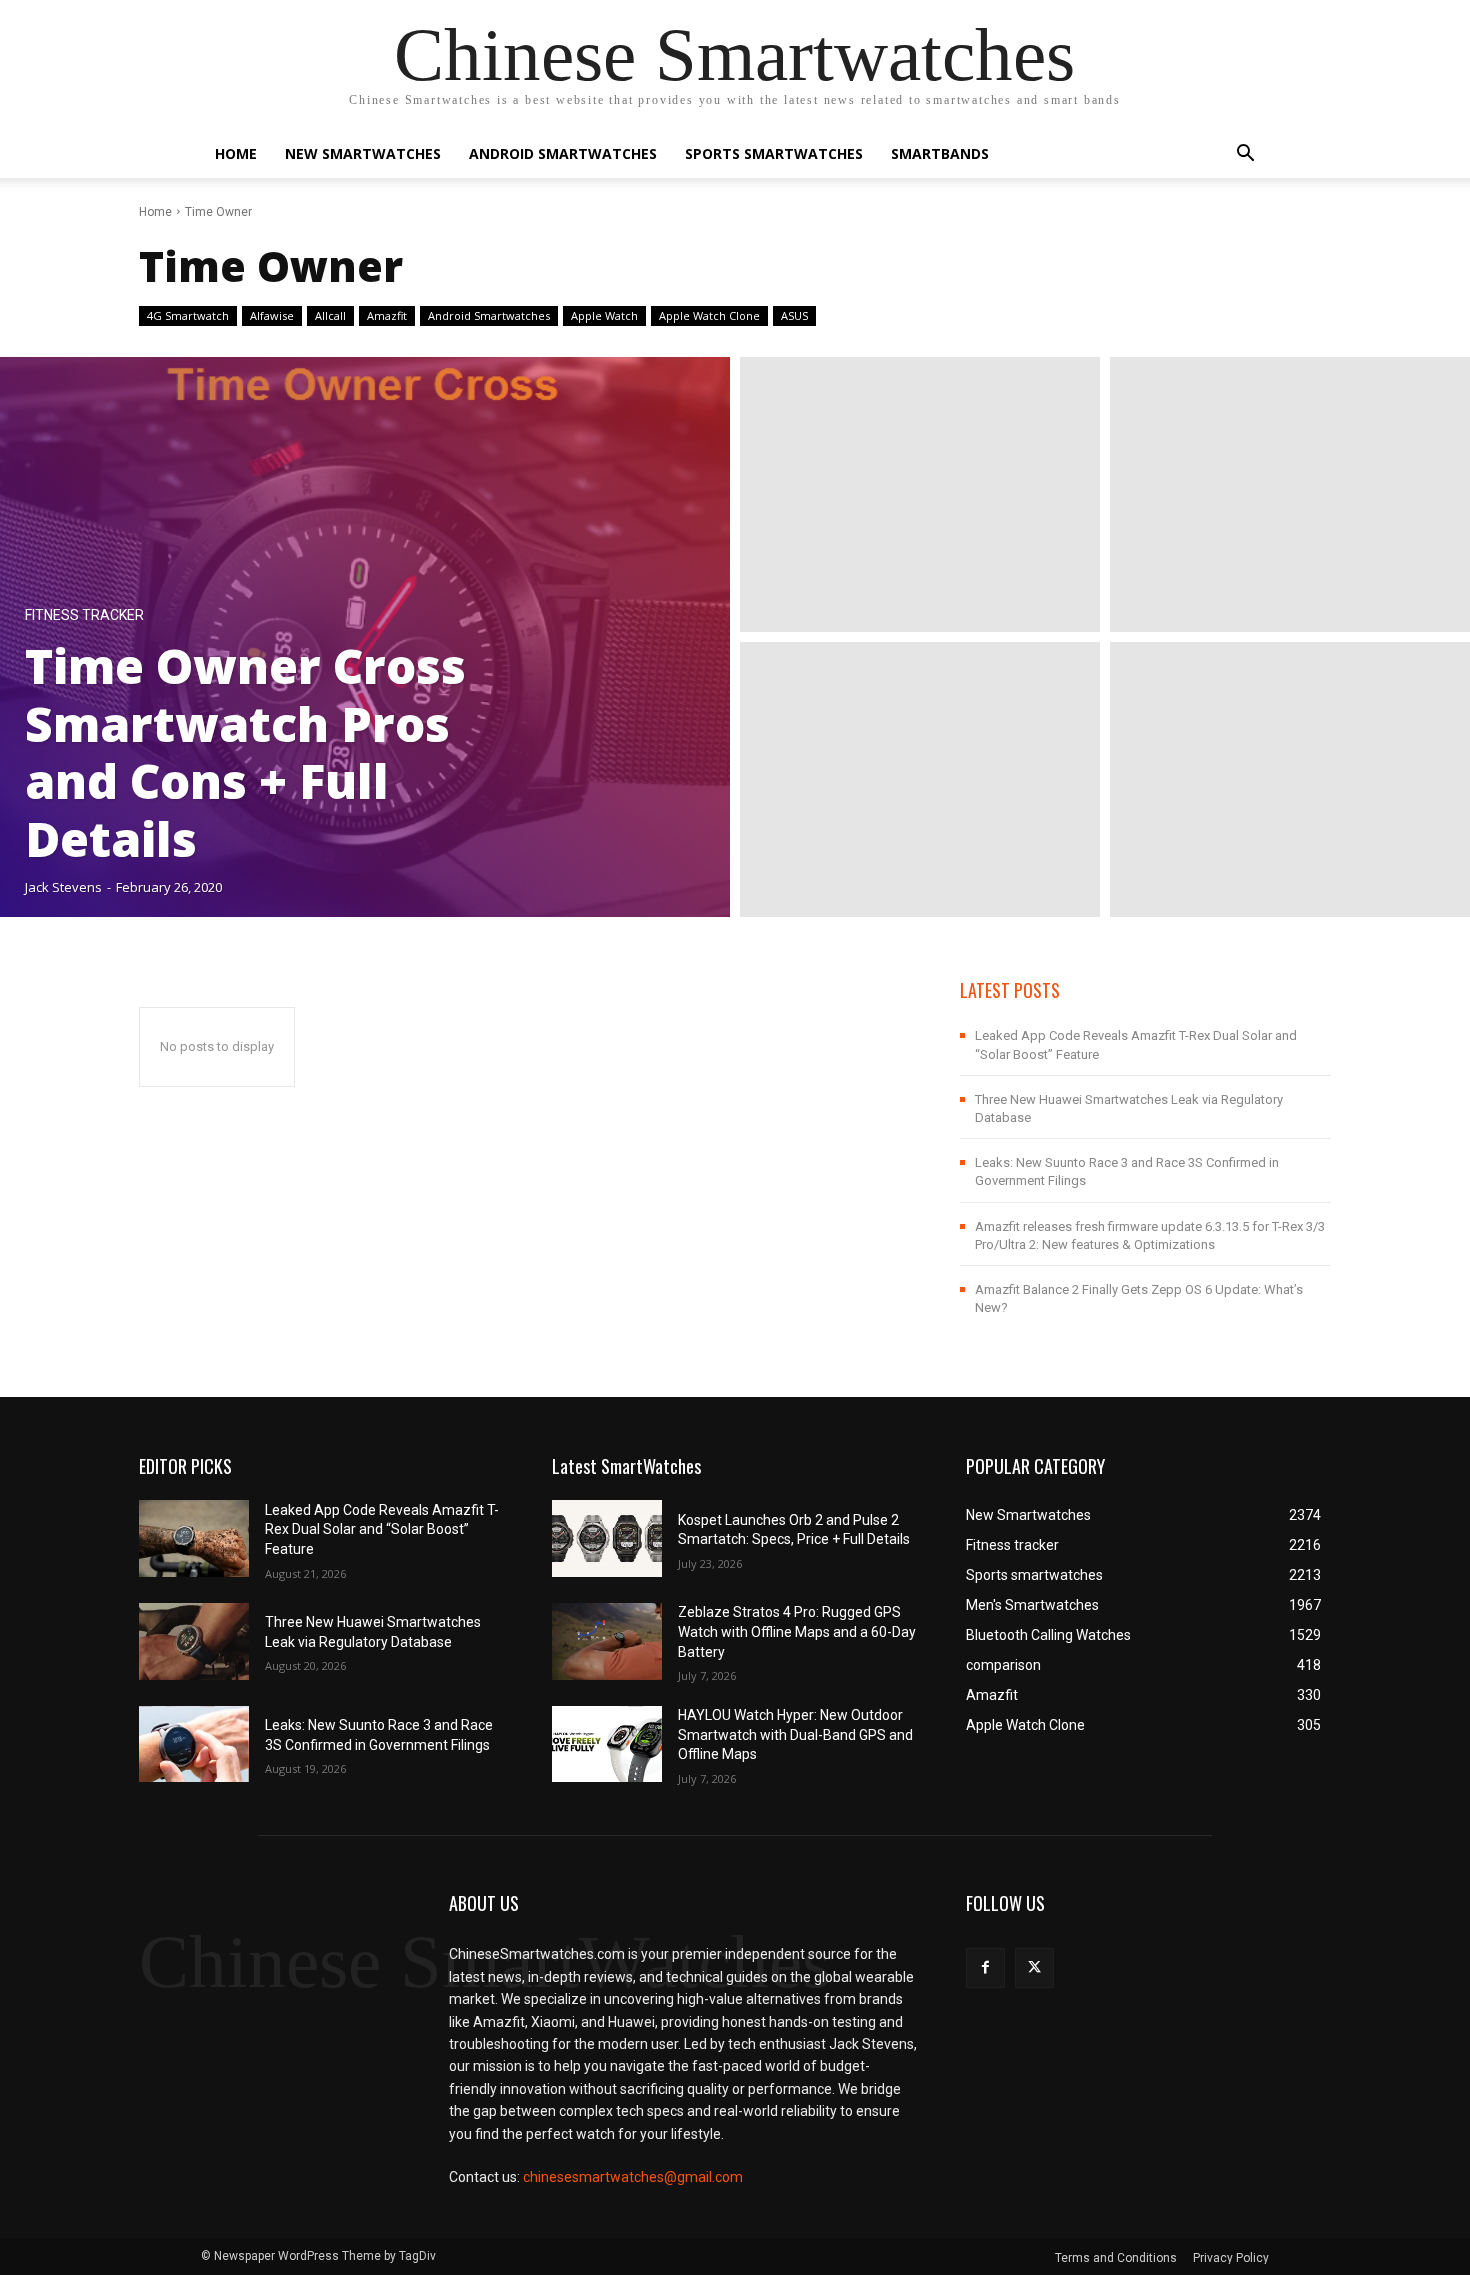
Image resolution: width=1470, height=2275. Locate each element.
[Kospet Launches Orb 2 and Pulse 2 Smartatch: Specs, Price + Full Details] (607, 1538)
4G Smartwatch (188, 315)
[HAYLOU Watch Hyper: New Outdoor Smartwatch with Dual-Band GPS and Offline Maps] (607, 1744)
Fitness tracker (84, 615)
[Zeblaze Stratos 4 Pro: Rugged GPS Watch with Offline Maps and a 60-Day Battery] (607, 1641)
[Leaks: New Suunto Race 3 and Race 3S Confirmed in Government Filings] (194, 1744)
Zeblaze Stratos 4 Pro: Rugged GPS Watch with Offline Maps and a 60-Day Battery (797, 1631)
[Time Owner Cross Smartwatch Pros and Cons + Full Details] (365, 637)
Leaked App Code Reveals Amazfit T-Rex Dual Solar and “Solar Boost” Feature (382, 1529)
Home (236, 153)
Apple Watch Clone (709, 315)
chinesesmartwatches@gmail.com (633, 2177)
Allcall (330, 315)
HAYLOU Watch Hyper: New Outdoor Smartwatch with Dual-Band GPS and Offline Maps (795, 1734)
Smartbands (940, 153)
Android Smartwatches (563, 153)
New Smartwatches (363, 153)
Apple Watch (604, 315)
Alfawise (272, 315)
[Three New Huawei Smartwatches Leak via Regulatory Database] (194, 1641)
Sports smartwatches (774, 153)
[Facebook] (985, 1967)
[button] (1245, 155)
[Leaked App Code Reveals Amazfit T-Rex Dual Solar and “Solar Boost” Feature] (194, 1538)
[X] (1034, 1967)
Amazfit (387, 315)
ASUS (794, 315)
